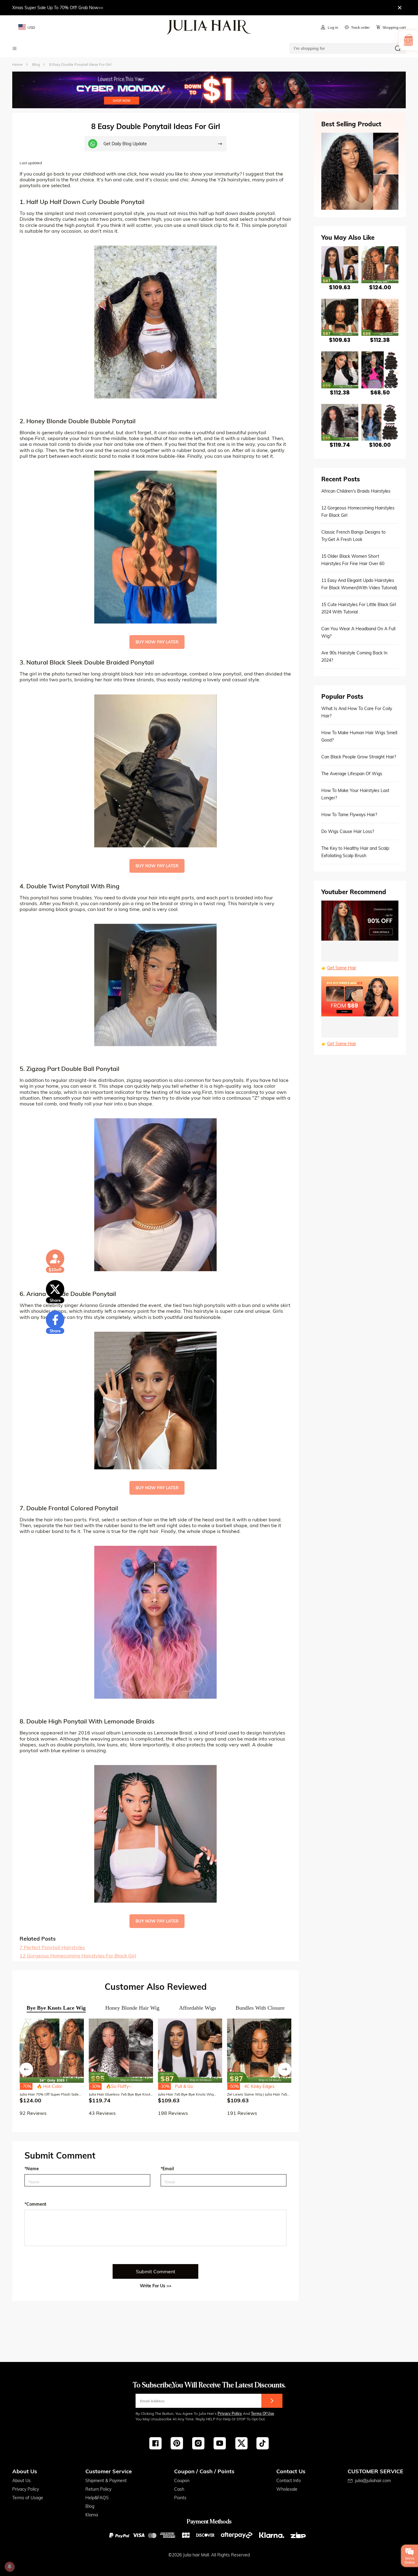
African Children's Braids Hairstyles (356, 491)
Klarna (92, 2515)
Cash (179, 2489)
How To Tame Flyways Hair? (349, 815)
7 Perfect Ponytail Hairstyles (52, 1947)
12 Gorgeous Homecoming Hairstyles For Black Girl (78, 1956)
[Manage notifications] (9, 2567)
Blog (90, 2506)
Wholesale (287, 2489)
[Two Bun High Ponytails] (155, 1401)
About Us (21, 2481)
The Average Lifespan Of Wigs (352, 774)
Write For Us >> (156, 2286)
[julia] (209, 27)
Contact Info (289, 2481)
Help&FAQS (97, 2498)
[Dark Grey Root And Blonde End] (155, 547)
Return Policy (98, 2489)
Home (17, 64)
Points (180, 2498)
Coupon (182, 2481)
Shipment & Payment (106, 2481)
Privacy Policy (230, 2413)
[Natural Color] (155, 771)
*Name (32, 2169)
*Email (167, 2169)
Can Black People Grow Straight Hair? (359, 757)
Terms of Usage (28, 2498)
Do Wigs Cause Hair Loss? (348, 831)
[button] (26, 2069)
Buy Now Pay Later (157, 642)
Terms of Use (263, 2413)
